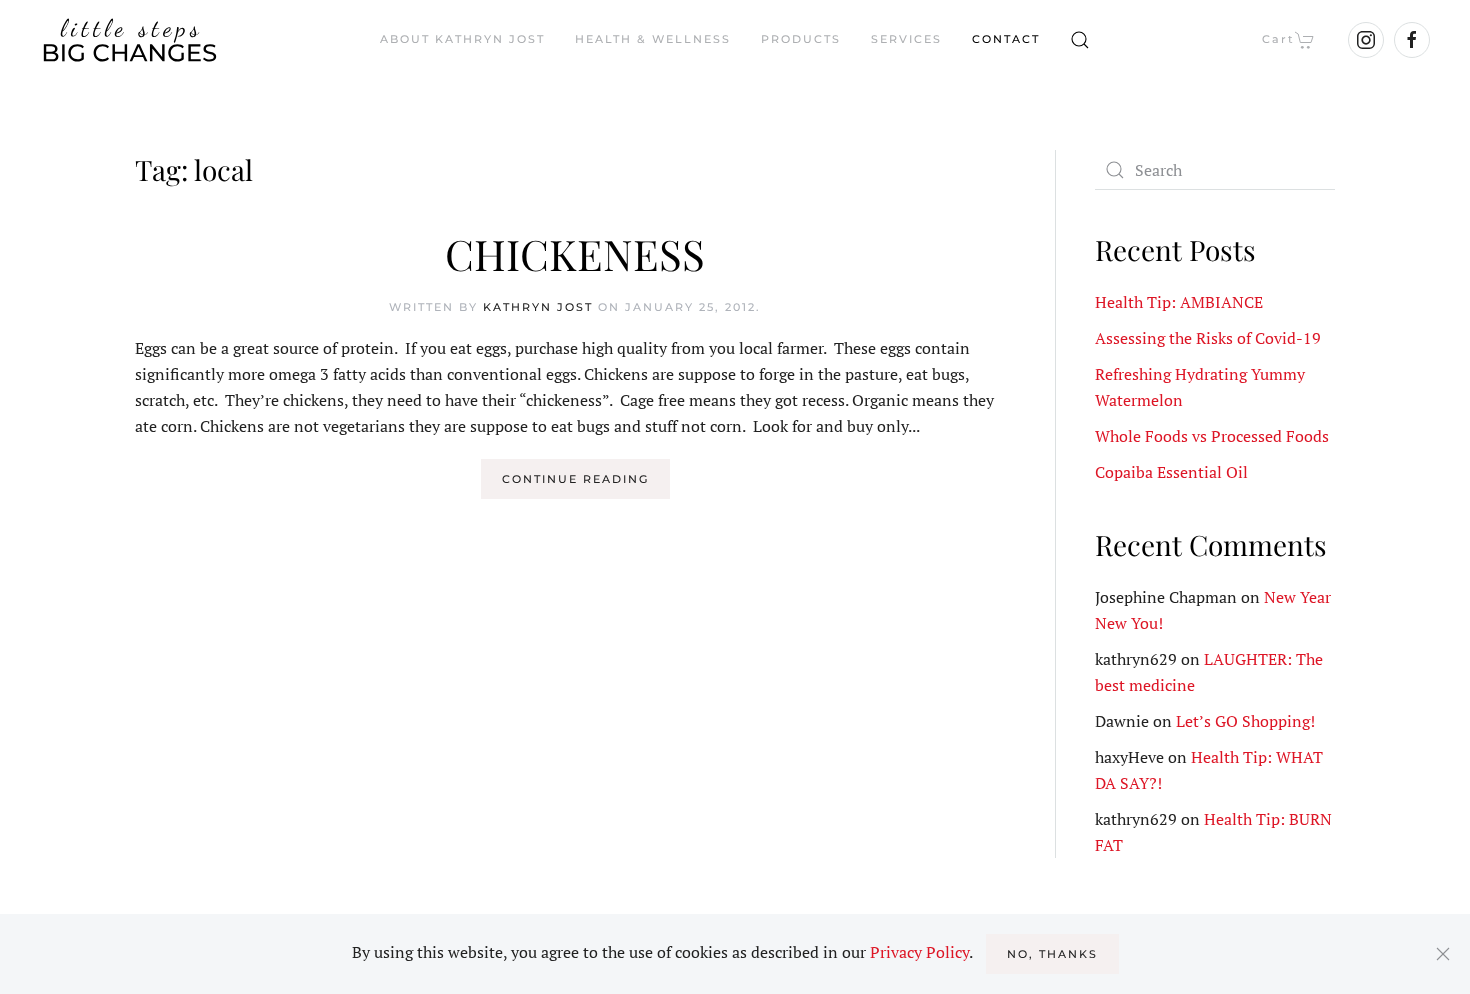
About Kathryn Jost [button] (462, 39)
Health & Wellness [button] (653, 39)
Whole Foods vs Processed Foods (1212, 436)
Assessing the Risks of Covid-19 (1208, 338)
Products (801, 39)
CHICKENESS (575, 254)
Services (906, 39)
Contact (1006, 39)
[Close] (1443, 954)
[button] (1080, 40)
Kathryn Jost (538, 307)
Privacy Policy (919, 952)
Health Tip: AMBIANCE (1179, 302)
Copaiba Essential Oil (1171, 472)
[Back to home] (130, 40)
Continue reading (575, 479)
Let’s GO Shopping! (1245, 721)
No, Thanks (1052, 954)
